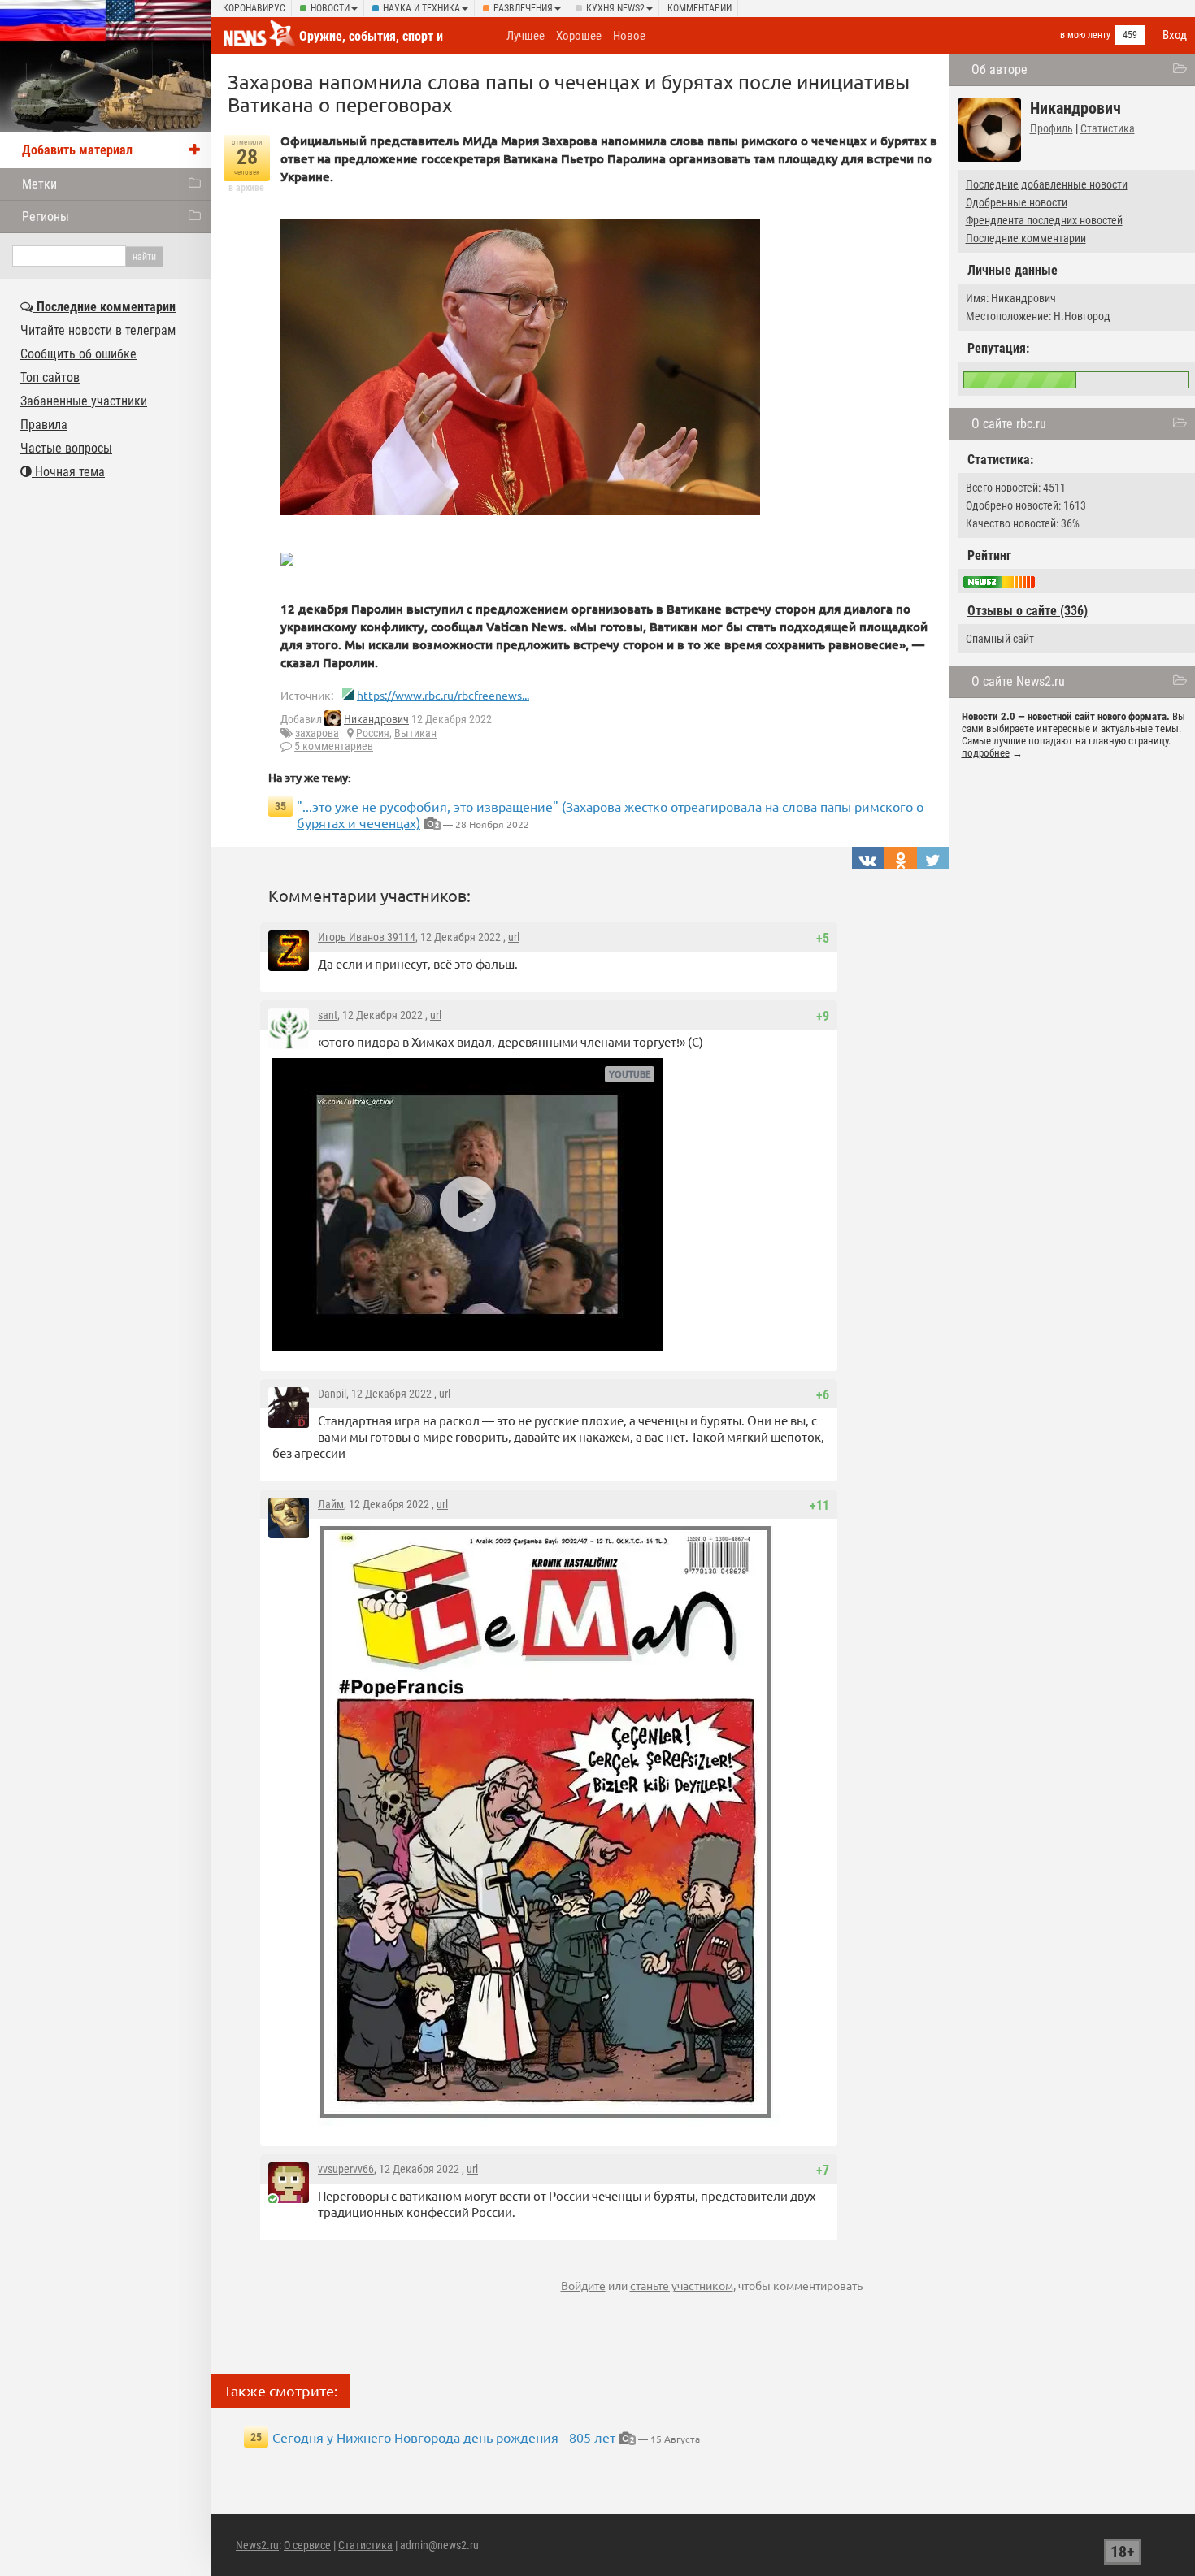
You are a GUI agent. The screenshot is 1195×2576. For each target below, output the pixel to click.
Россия (373, 733)
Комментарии (700, 8)
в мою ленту (1085, 35)
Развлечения (523, 8)
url (514, 937)
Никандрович (376, 719)
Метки (39, 184)
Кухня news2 (615, 8)
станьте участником (682, 2285)
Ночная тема (68, 472)
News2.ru (257, 2545)
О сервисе (307, 2545)
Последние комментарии (1026, 238)
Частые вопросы (66, 448)
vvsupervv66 (346, 2169)
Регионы (46, 217)
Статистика (1108, 128)
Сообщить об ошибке (78, 354)
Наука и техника (422, 8)
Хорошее (579, 36)
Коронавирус (254, 8)
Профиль (1052, 128)
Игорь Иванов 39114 (367, 937)
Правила (44, 425)
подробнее (986, 753)
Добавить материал (77, 150)
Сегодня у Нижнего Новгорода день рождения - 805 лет (444, 2437)
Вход (1175, 35)
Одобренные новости (1017, 202)
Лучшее (526, 36)
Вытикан (415, 733)
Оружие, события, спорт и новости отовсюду (371, 44)
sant (328, 1015)
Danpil (332, 1394)
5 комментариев (334, 746)
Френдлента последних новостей (1044, 220)
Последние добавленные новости (1047, 184)
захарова (317, 733)
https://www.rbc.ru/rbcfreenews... (443, 695)
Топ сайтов (50, 377)
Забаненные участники (84, 401)
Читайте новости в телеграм (98, 330)
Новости (330, 8)
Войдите (583, 2285)
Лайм (331, 1504)
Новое (629, 36)
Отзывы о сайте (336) (1028, 611)
